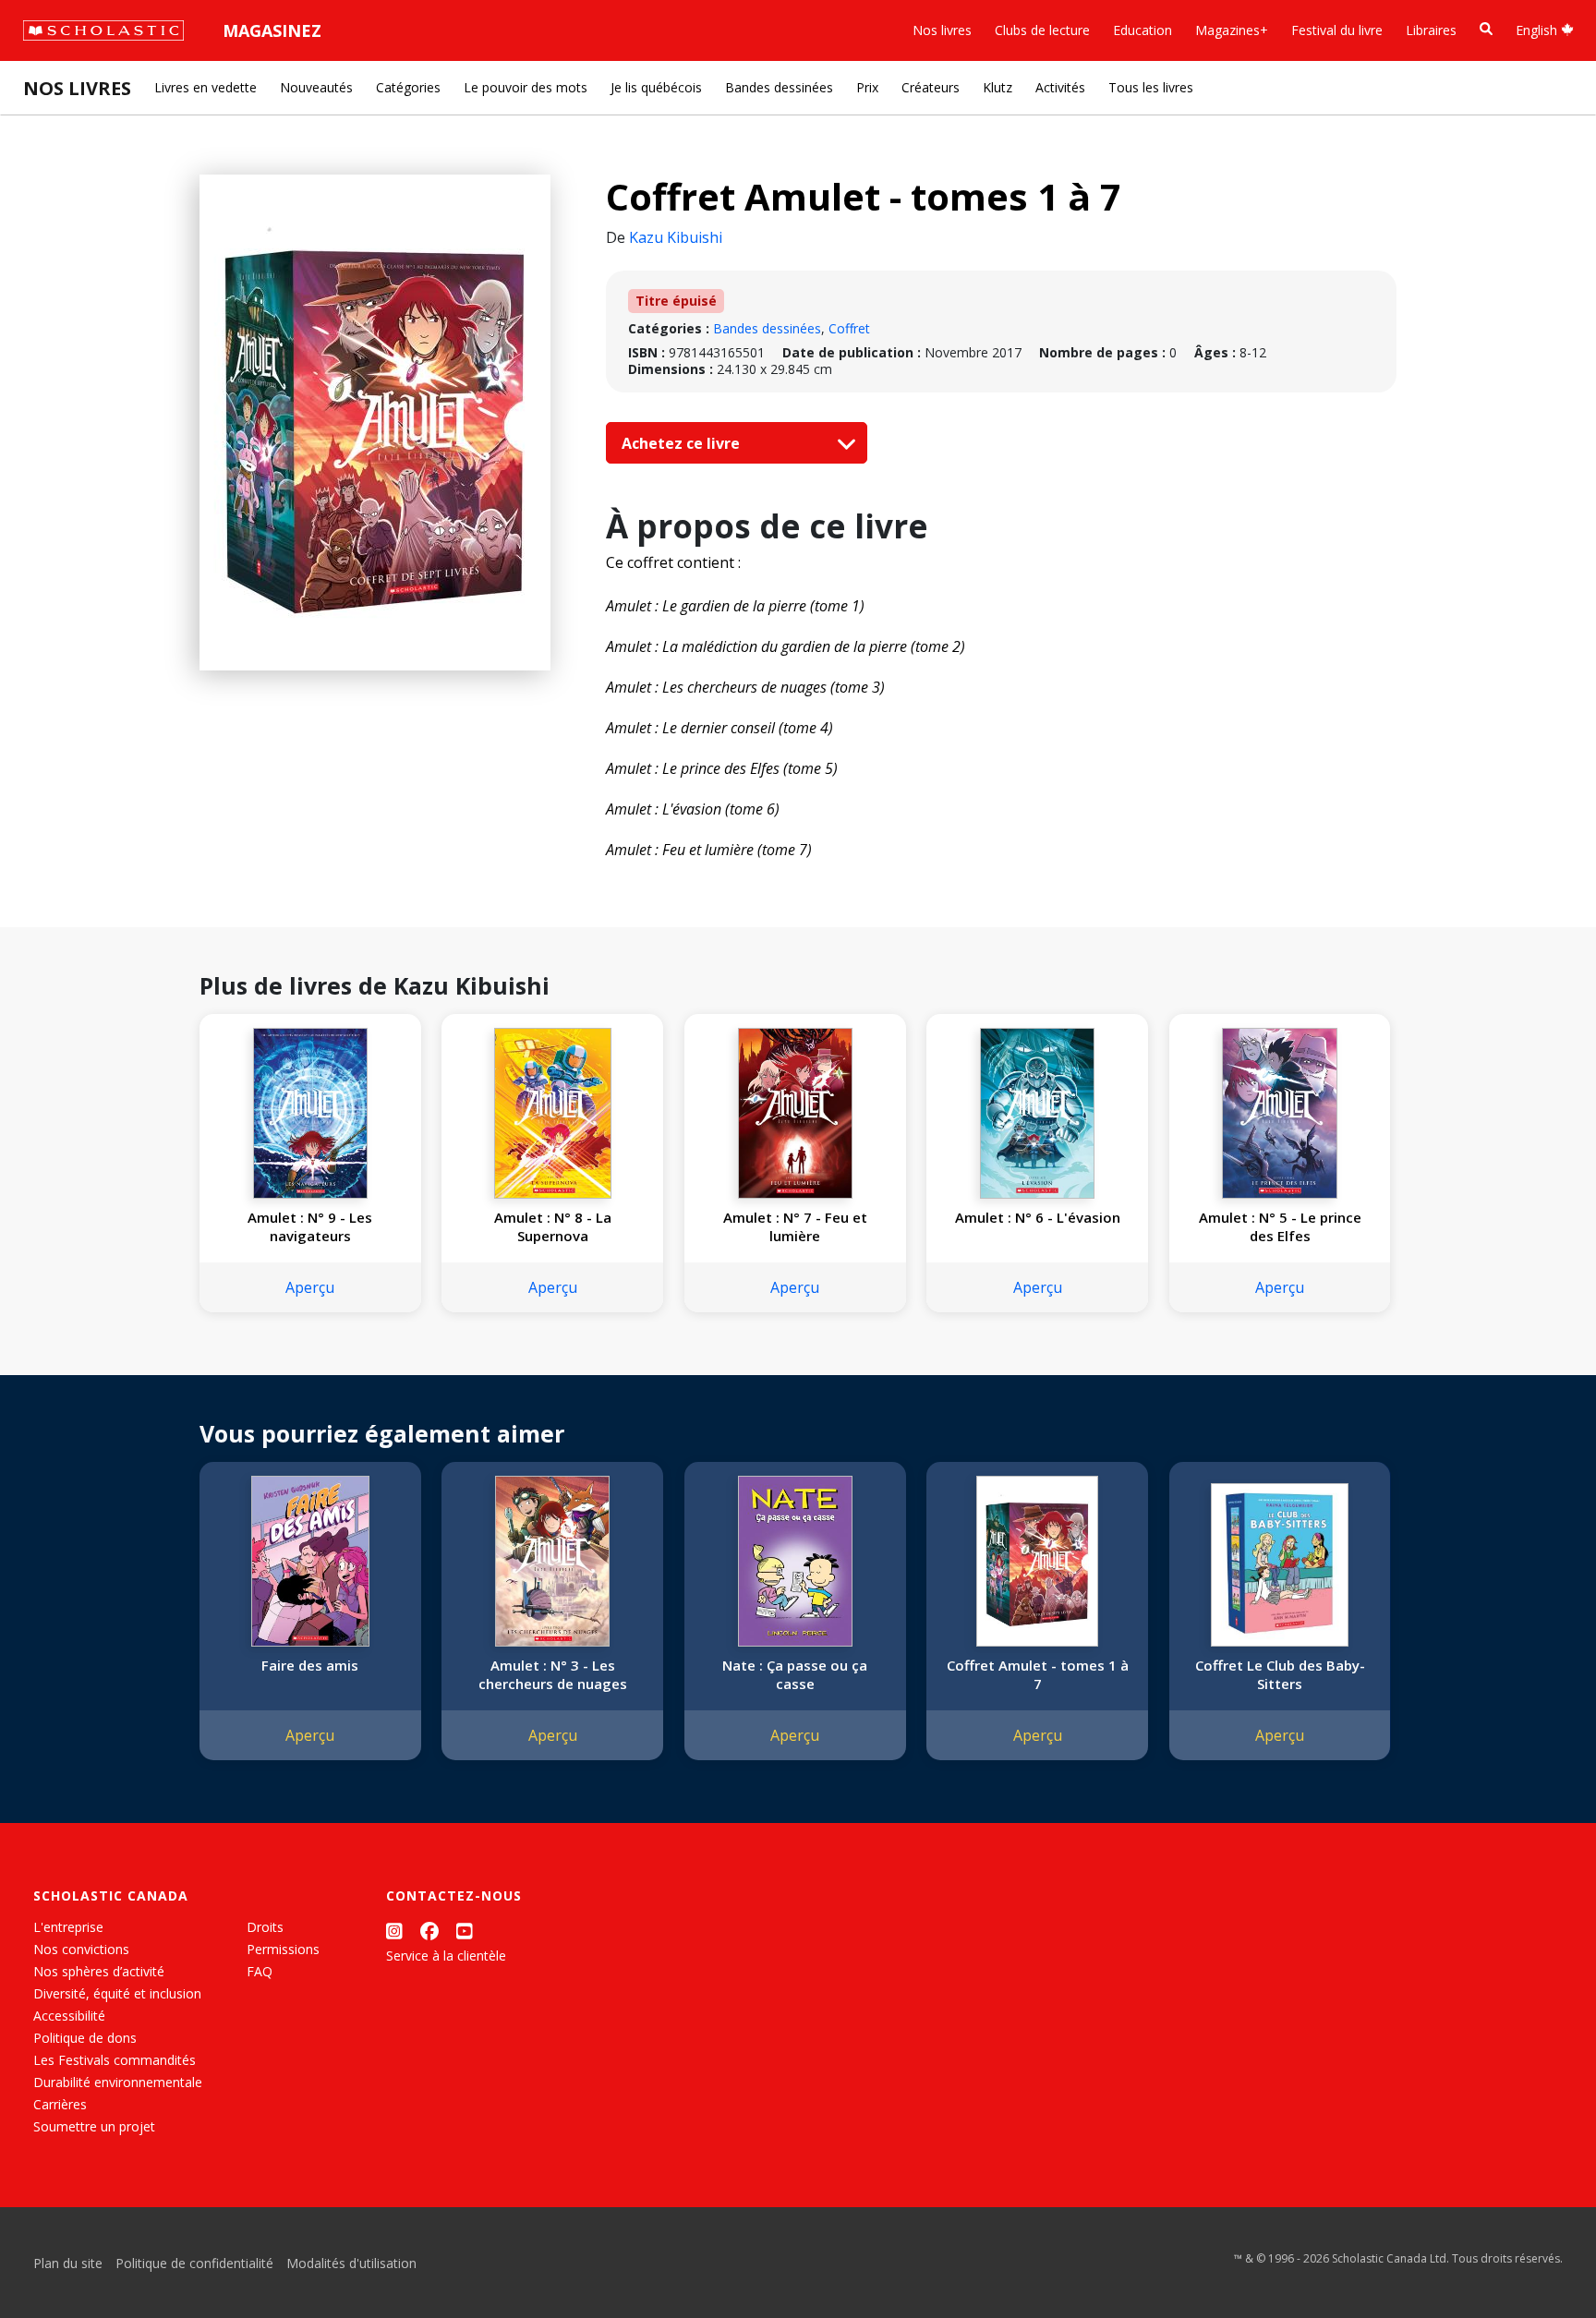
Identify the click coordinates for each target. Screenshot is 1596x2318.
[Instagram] (394, 1931)
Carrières (60, 2104)
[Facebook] (429, 1931)
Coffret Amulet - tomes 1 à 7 (1038, 1674)
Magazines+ (1232, 30)
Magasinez (272, 30)
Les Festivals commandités (115, 2060)
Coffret (849, 328)
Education (1143, 30)
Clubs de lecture (1042, 30)
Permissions (283, 1949)
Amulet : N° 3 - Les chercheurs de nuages (553, 1674)
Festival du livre (1337, 30)
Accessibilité (69, 2016)
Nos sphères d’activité (99, 1971)
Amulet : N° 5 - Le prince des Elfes (1280, 1226)
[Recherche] (1486, 29)
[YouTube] (465, 1931)
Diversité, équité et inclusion (117, 1993)
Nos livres (942, 30)
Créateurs (931, 87)
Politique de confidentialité (194, 2263)
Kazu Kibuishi (676, 237)
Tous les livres (1151, 87)
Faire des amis (310, 1665)
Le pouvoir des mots (526, 87)
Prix (867, 87)
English (1538, 30)
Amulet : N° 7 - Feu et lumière (795, 1226)
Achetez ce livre (683, 443)
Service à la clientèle (446, 1956)
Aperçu (310, 1287)
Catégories (408, 87)
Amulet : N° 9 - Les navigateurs (310, 1226)
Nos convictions (81, 1949)
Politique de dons (85, 2038)
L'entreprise (68, 1927)
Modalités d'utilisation (351, 2263)
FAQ (260, 1971)
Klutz (997, 87)
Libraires (1431, 30)
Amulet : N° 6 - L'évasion (1038, 1217)
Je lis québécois (656, 87)
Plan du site (68, 2263)
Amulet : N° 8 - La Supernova (553, 1226)
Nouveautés (316, 87)
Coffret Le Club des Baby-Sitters (1280, 1674)
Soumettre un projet (94, 2126)
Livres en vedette (206, 87)
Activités (1060, 87)
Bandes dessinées (779, 87)
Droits (265, 1927)
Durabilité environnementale (118, 2082)
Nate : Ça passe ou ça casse (795, 1674)
